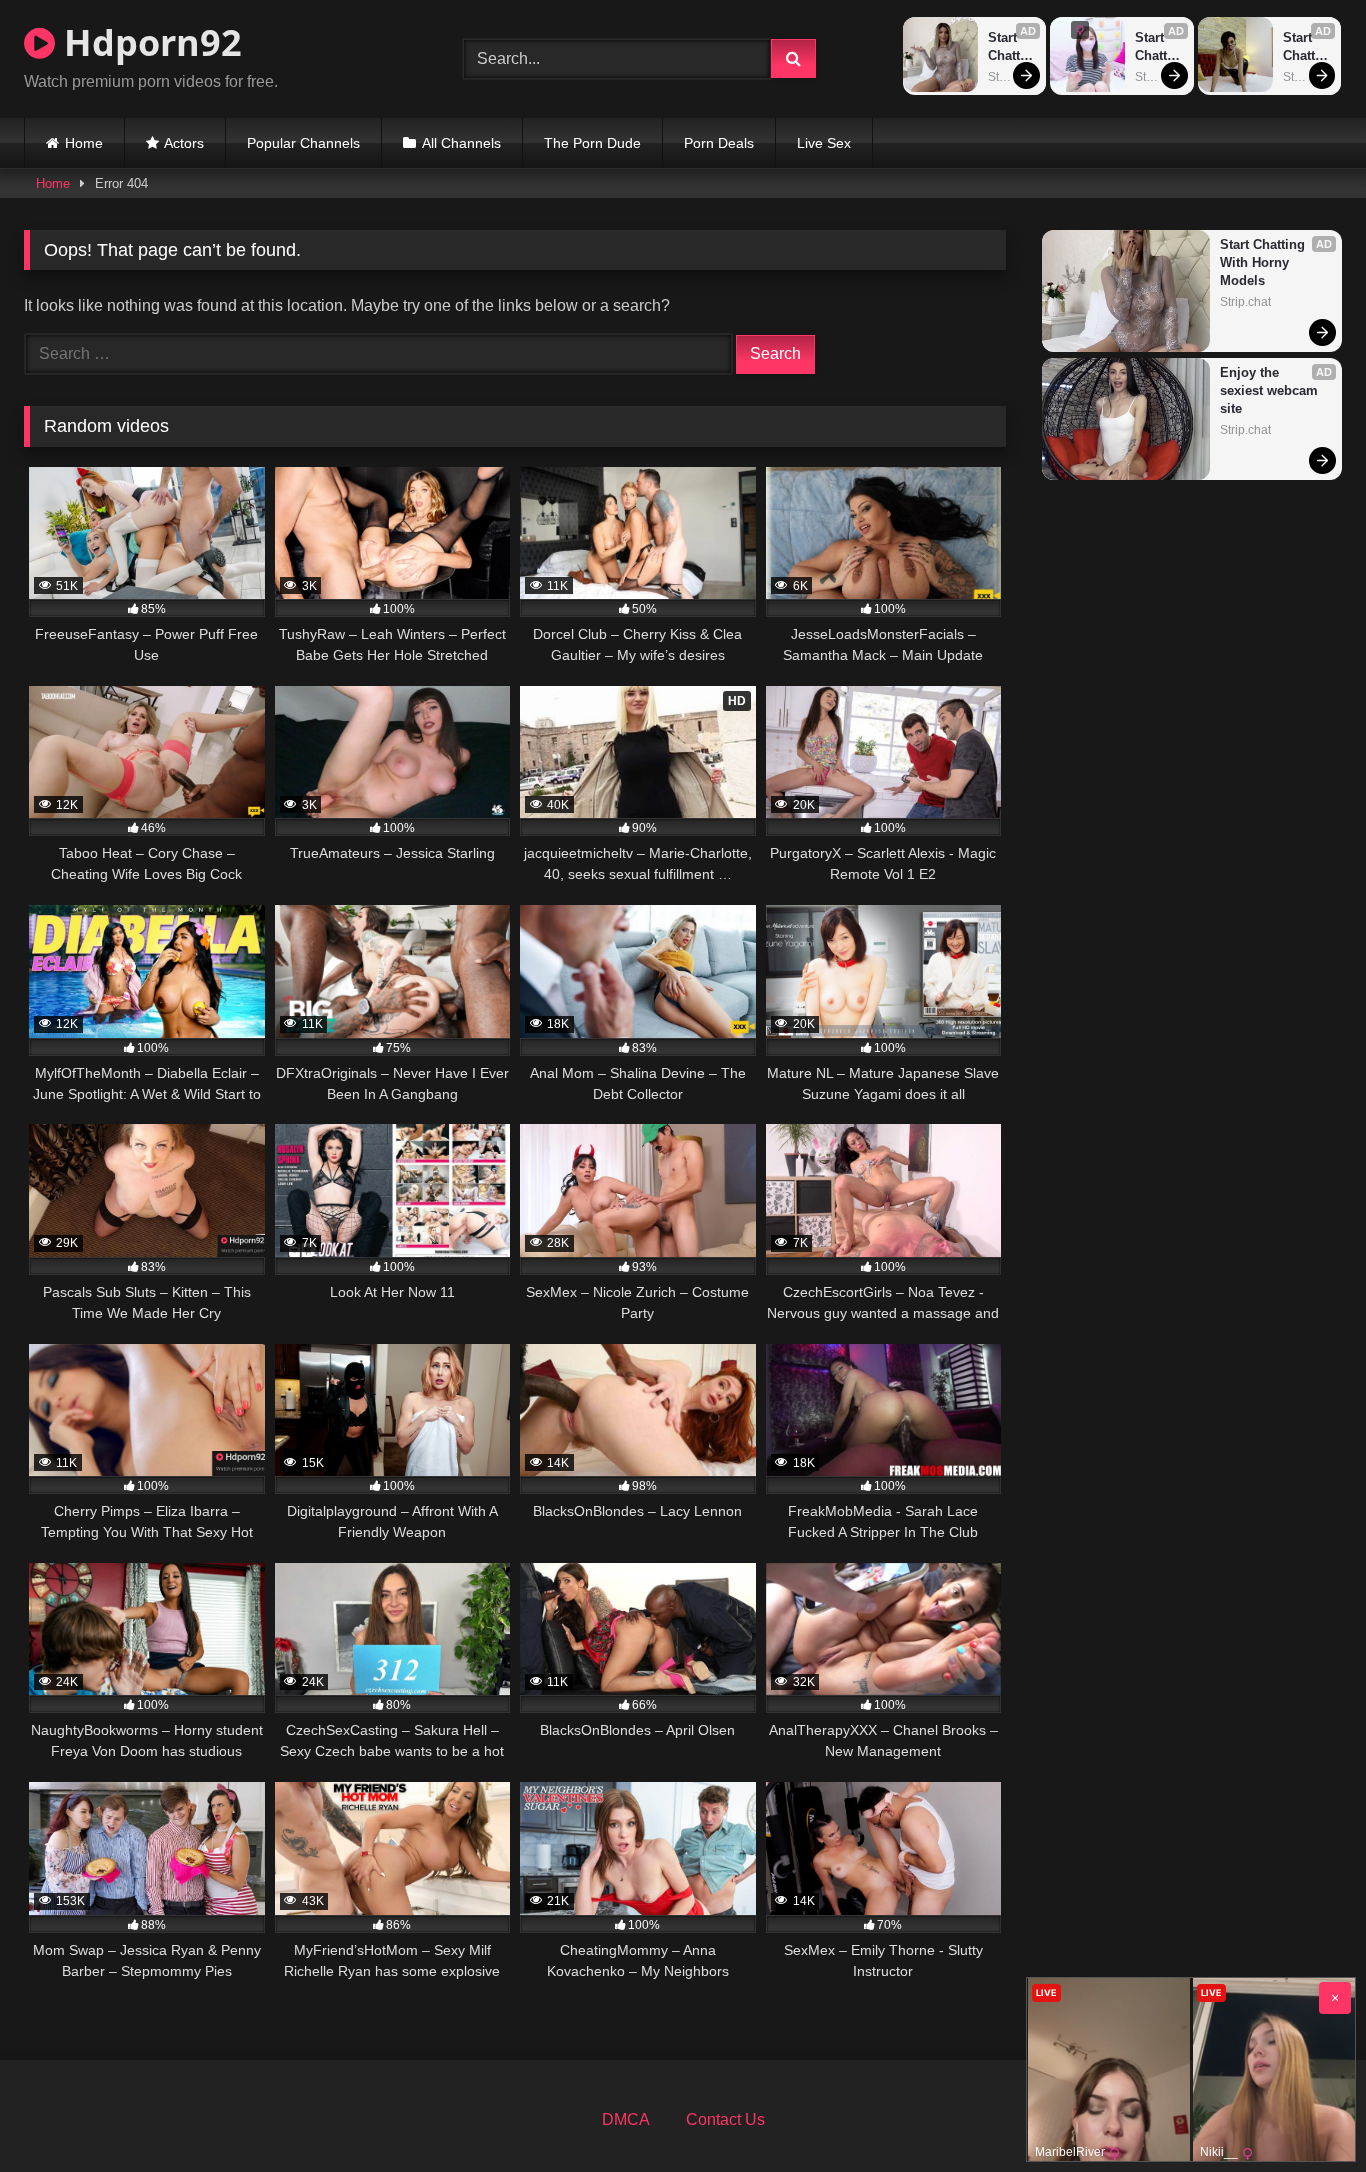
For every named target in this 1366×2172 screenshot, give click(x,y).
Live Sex (824, 143)
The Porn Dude (592, 143)
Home (84, 143)
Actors (184, 143)
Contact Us (725, 2119)
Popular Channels (303, 143)
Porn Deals (719, 143)
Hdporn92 (148, 42)
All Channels (461, 143)
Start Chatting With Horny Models (1010, 47)
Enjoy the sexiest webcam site (1271, 390)
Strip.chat (1012, 77)
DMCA (626, 2119)
